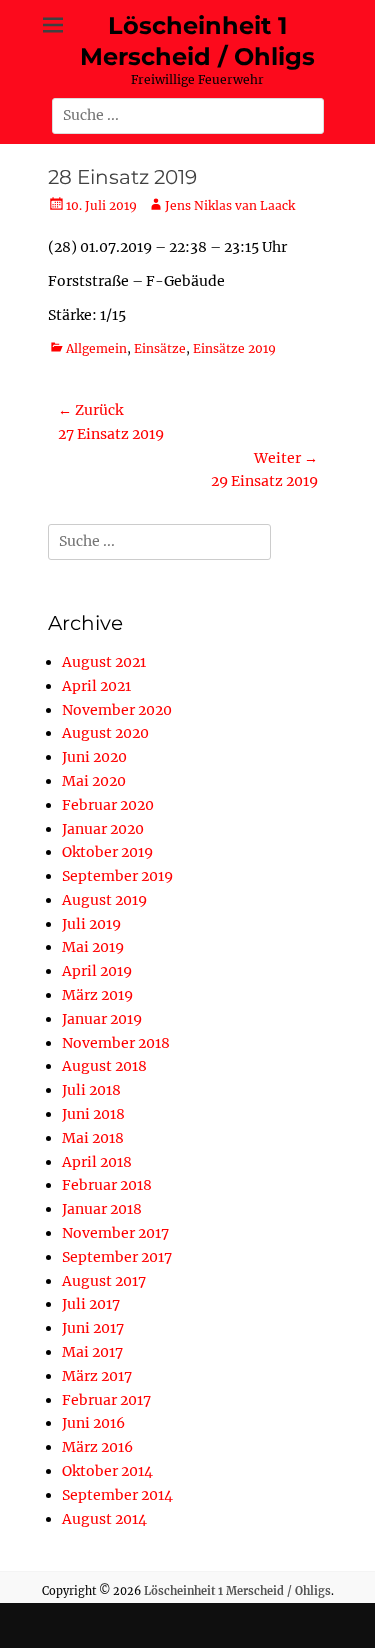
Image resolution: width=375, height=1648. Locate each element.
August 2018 (104, 1066)
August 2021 (104, 662)
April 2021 (96, 686)
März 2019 (97, 995)
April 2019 (97, 971)
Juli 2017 (91, 1304)
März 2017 (97, 1376)
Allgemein (96, 348)
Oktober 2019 (107, 852)
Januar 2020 (103, 829)
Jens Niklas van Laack (230, 205)
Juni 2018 (93, 1114)
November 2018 (116, 1043)
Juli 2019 (91, 924)
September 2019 (117, 876)
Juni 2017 (93, 1328)
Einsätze (160, 348)
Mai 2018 (93, 1138)
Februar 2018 (107, 1185)
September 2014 (117, 1495)
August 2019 (104, 900)
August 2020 (105, 733)
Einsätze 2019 (234, 348)
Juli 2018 (91, 1090)
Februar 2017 (106, 1400)
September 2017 (117, 1257)
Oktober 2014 (107, 1471)
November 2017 (115, 1233)
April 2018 (97, 1162)
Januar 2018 (102, 1209)
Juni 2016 (93, 1423)
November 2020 (117, 710)
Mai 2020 (94, 781)
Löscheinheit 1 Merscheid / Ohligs (237, 1591)
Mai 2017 (92, 1352)
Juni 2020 (94, 757)
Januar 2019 (102, 1019)
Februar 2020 (108, 805)
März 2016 (97, 1447)
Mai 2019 (93, 947)
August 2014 (104, 1519)
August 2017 (104, 1281)
